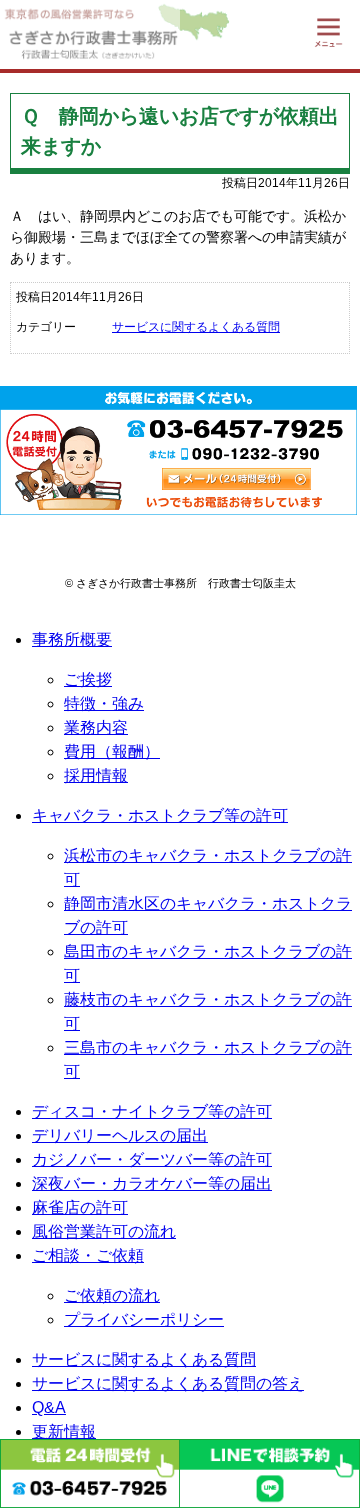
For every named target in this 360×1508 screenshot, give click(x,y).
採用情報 (96, 775)
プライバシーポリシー (144, 1319)
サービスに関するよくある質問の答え (168, 1383)
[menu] (328, 31)
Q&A (49, 1407)
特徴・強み (104, 703)
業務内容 (96, 727)
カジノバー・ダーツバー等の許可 (152, 1159)
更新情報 (64, 1431)
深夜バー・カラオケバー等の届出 (152, 1183)
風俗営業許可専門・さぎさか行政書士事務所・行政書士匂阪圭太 (90, 34)
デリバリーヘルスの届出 (120, 1135)
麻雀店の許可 (80, 1207)
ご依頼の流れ (112, 1295)
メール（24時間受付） (236, 479)
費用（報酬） (112, 751)
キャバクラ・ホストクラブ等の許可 (160, 815)
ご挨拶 (88, 679)
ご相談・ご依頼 (88, 1255)
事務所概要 (72, 639)
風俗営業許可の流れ (104, 1231)
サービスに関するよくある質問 (196, 327)
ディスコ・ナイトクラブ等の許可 (152, 1111)
